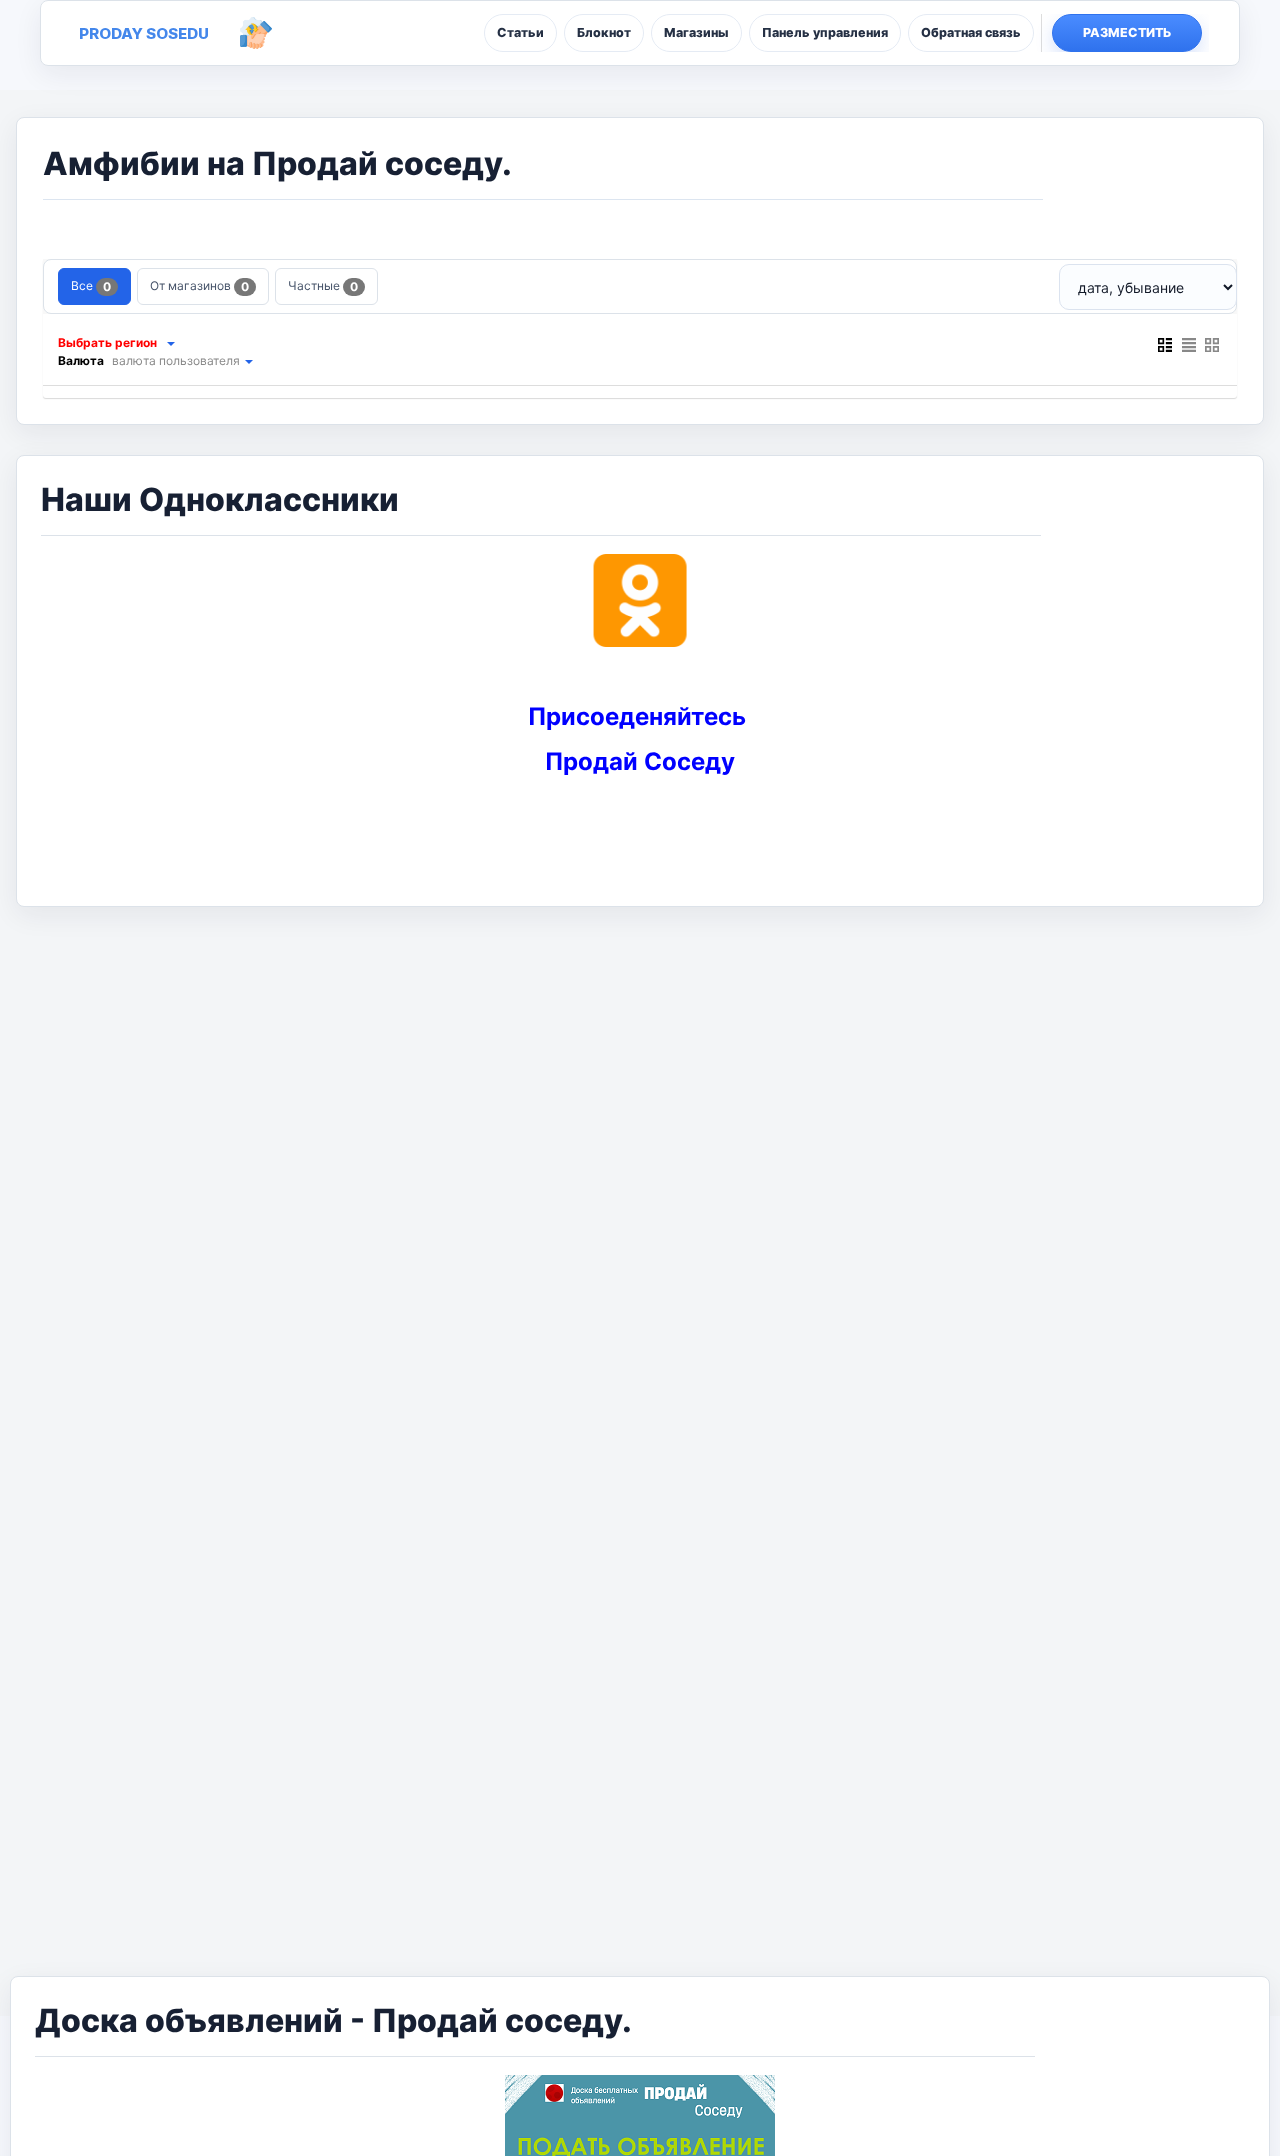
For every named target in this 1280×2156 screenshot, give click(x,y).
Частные (323, 286)
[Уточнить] (170, 342)
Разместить (1127, 32)
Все (91, 286)
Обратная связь (971, 32)
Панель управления (825, 32)
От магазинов (199, 286)
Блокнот (604, 32)
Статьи (520, 32)
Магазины (696, 32)
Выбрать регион (107, 342)
